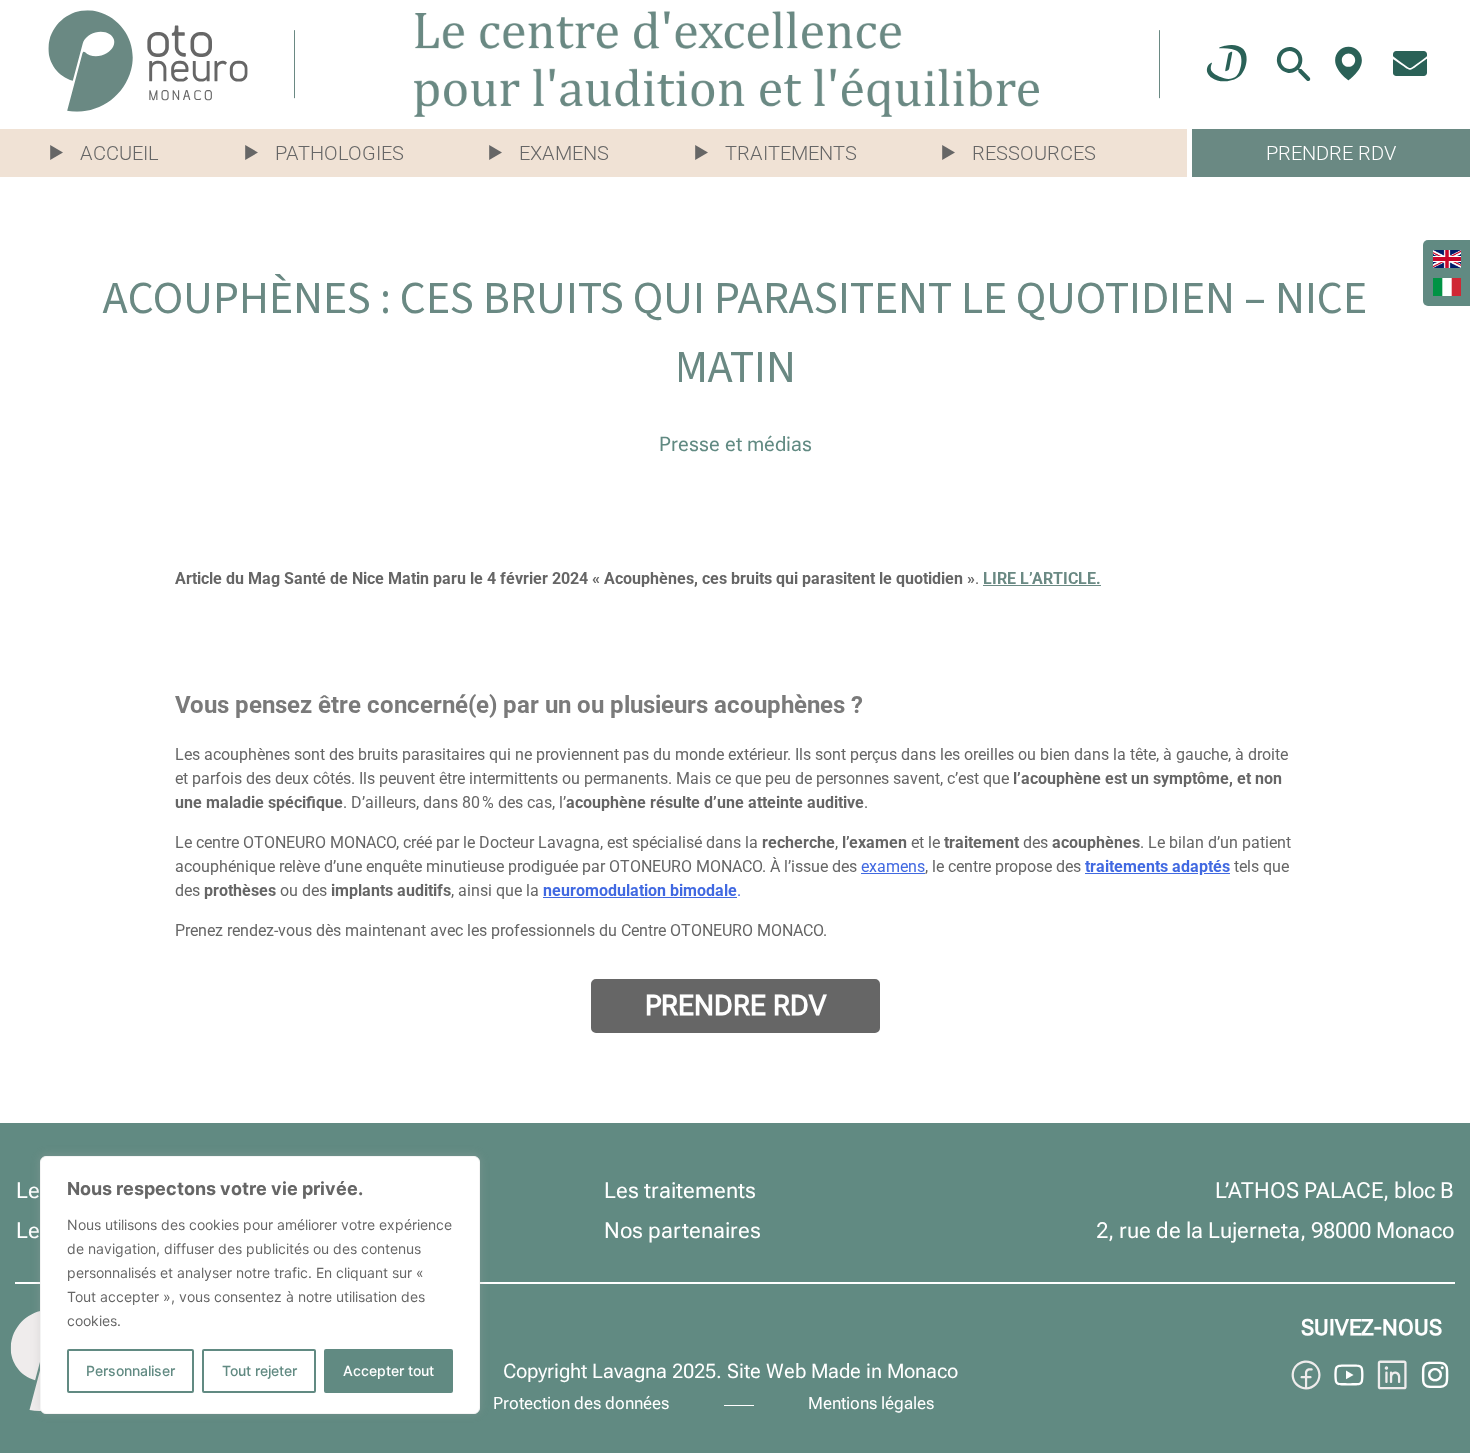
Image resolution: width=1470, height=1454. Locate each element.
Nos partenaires (682, 1230)
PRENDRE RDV (1331, 153)
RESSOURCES (1034, 153)
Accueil (119, 153)
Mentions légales (871, 1403)
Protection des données (581, 1403)
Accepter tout (388, 1370)
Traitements (791, 153)
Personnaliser (130, 1370)
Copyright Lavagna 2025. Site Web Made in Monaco (730, 1371)
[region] (260, 1285)
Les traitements (680, 1190)
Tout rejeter (259, 1370)
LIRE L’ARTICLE (1039, 578)
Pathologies (339, 153)
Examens (564, 153)
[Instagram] (1435, 1375)
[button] (114, 153)
